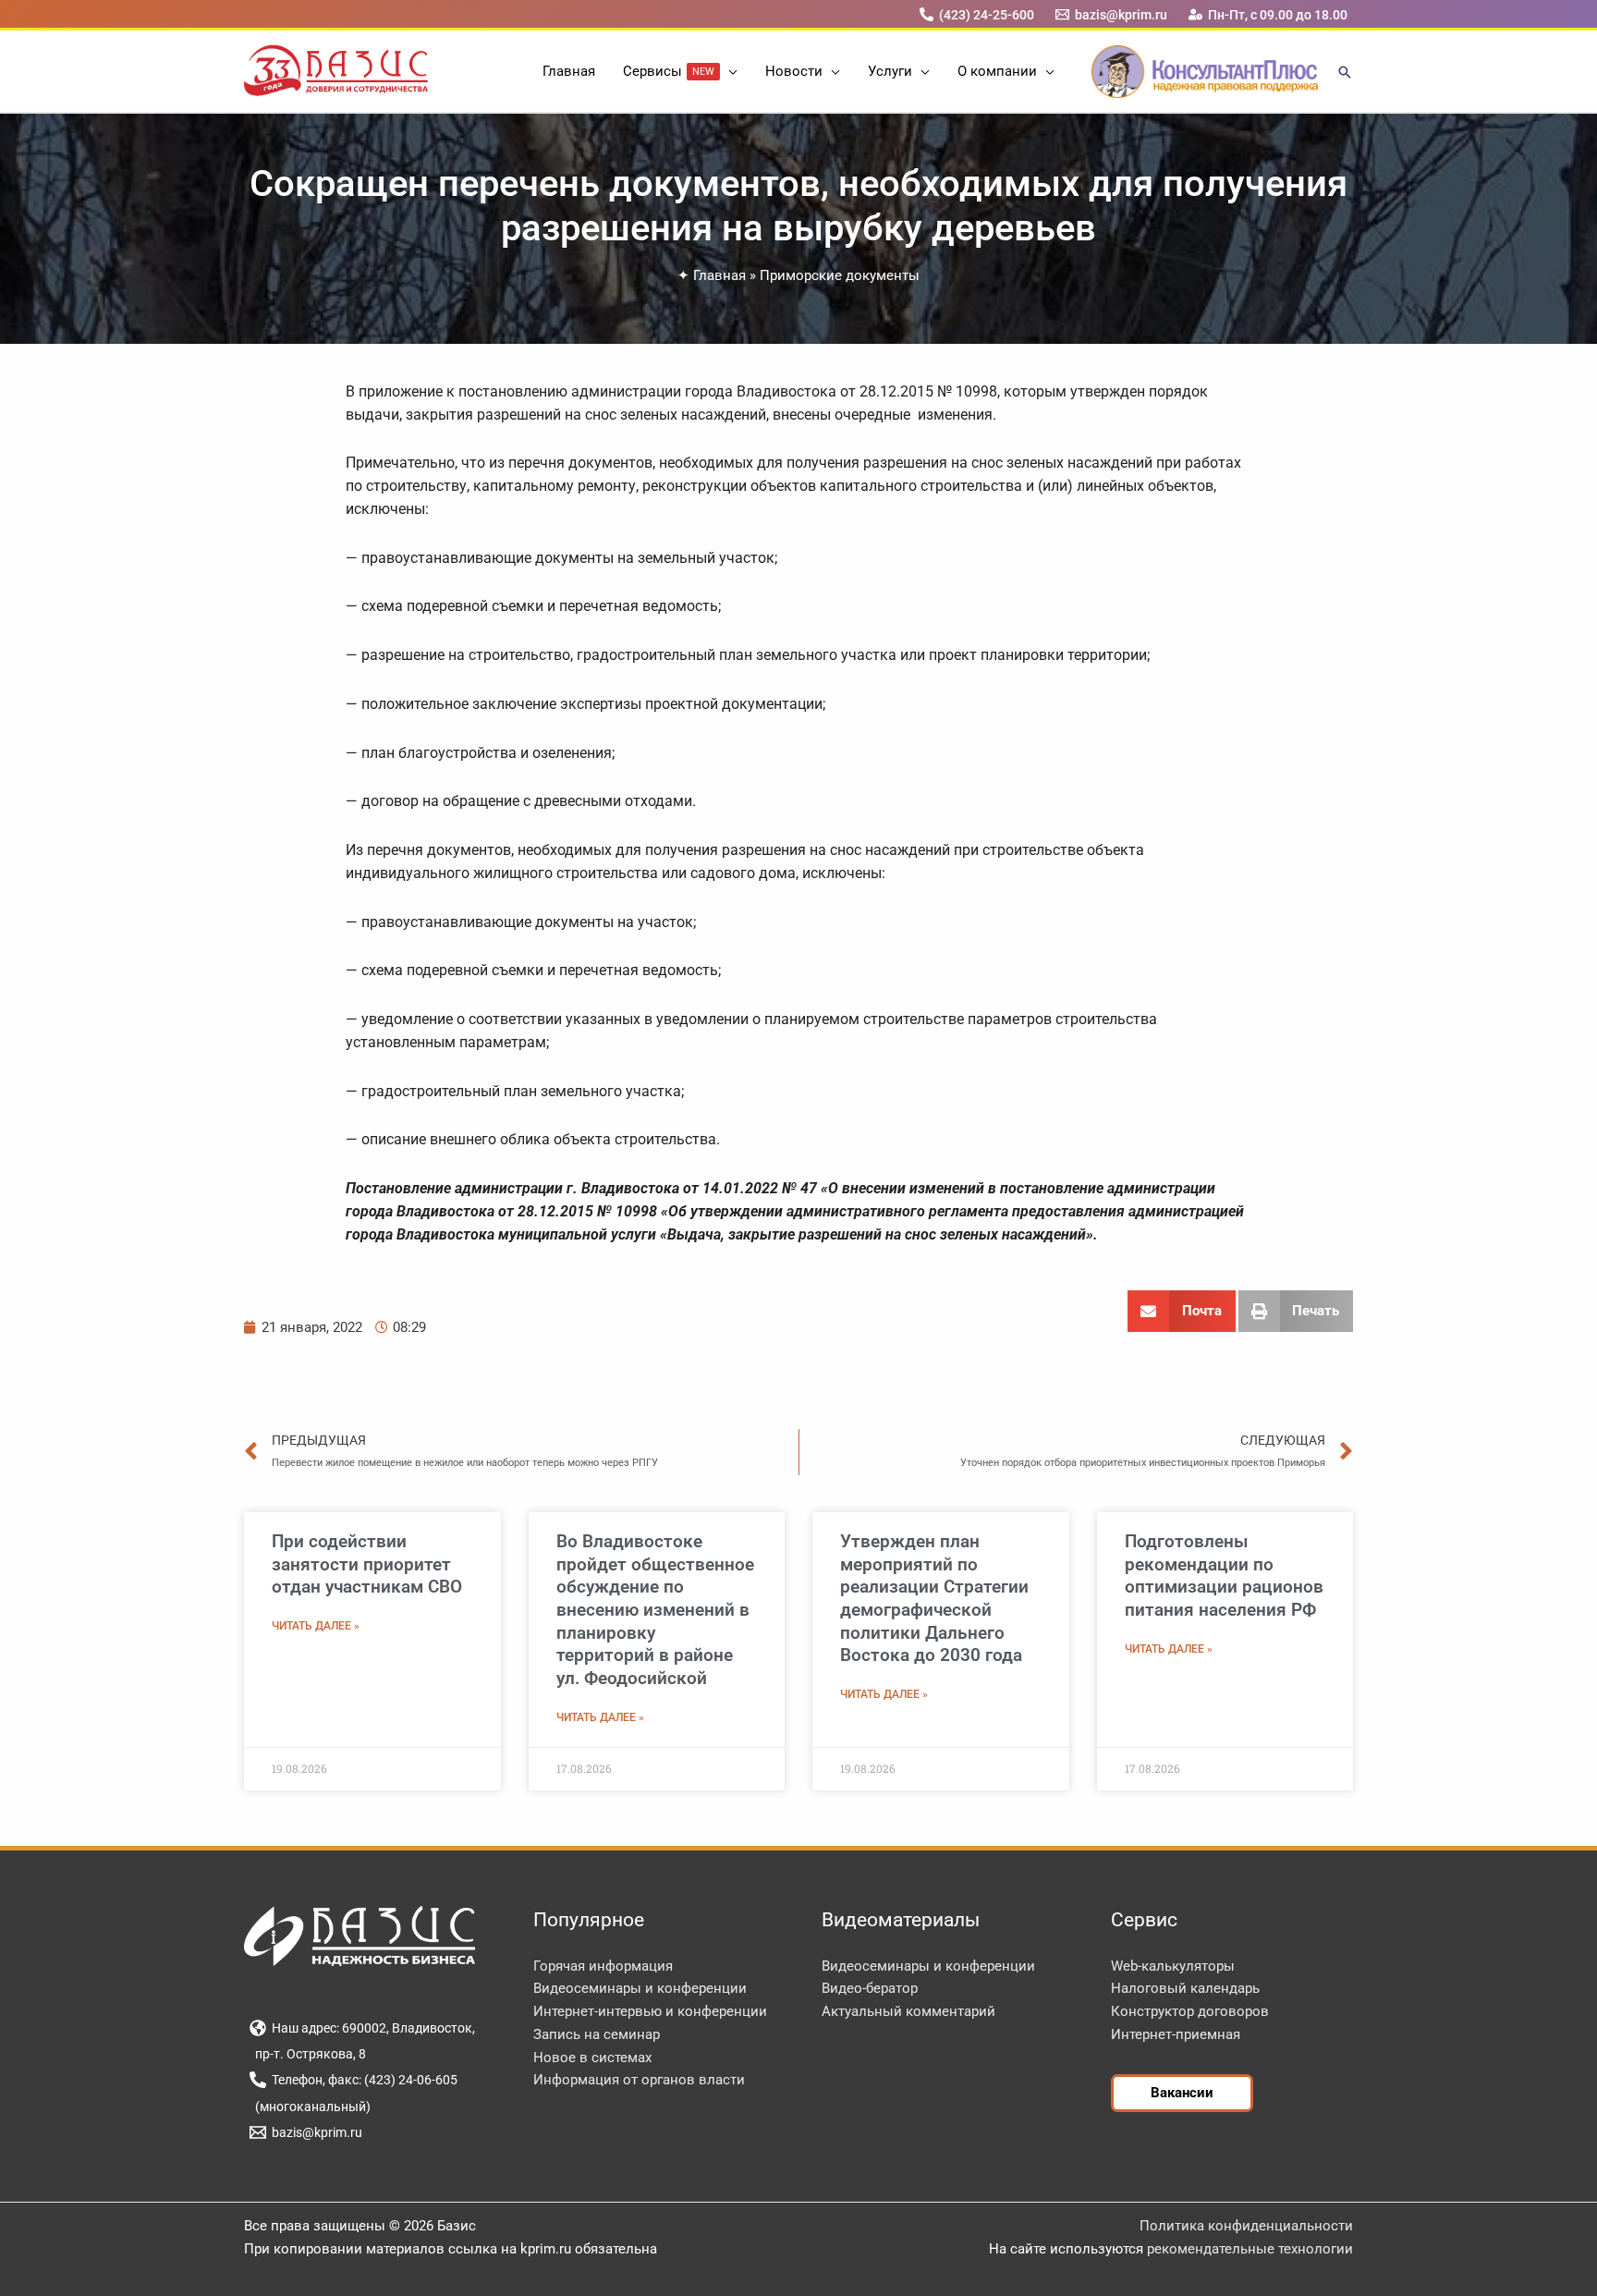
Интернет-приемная (1176, 2034)
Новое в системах (592, 2058)
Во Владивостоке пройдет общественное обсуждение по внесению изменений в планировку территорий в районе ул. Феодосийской (655, 1610)
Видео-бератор (870, 1988)
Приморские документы (840, 275)
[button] (729, 71)
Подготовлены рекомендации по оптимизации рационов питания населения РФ (1224, 1575)
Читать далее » (316, 1626)
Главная (719, 275)
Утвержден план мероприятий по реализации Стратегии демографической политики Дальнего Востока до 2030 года (934, 1599)
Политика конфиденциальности (1246, 2226)
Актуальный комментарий (908, 2011)
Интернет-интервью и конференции (650, 2011)
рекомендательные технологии (1250, 2249)
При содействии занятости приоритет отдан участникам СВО (367, 1564)
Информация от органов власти (639, 2080)
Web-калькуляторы (1173, 1966)
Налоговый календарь (1185, 1988)
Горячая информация (603, 1966)
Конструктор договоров (1190, 2011)
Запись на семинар (597, 2034)
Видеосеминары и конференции (640, 1988)
